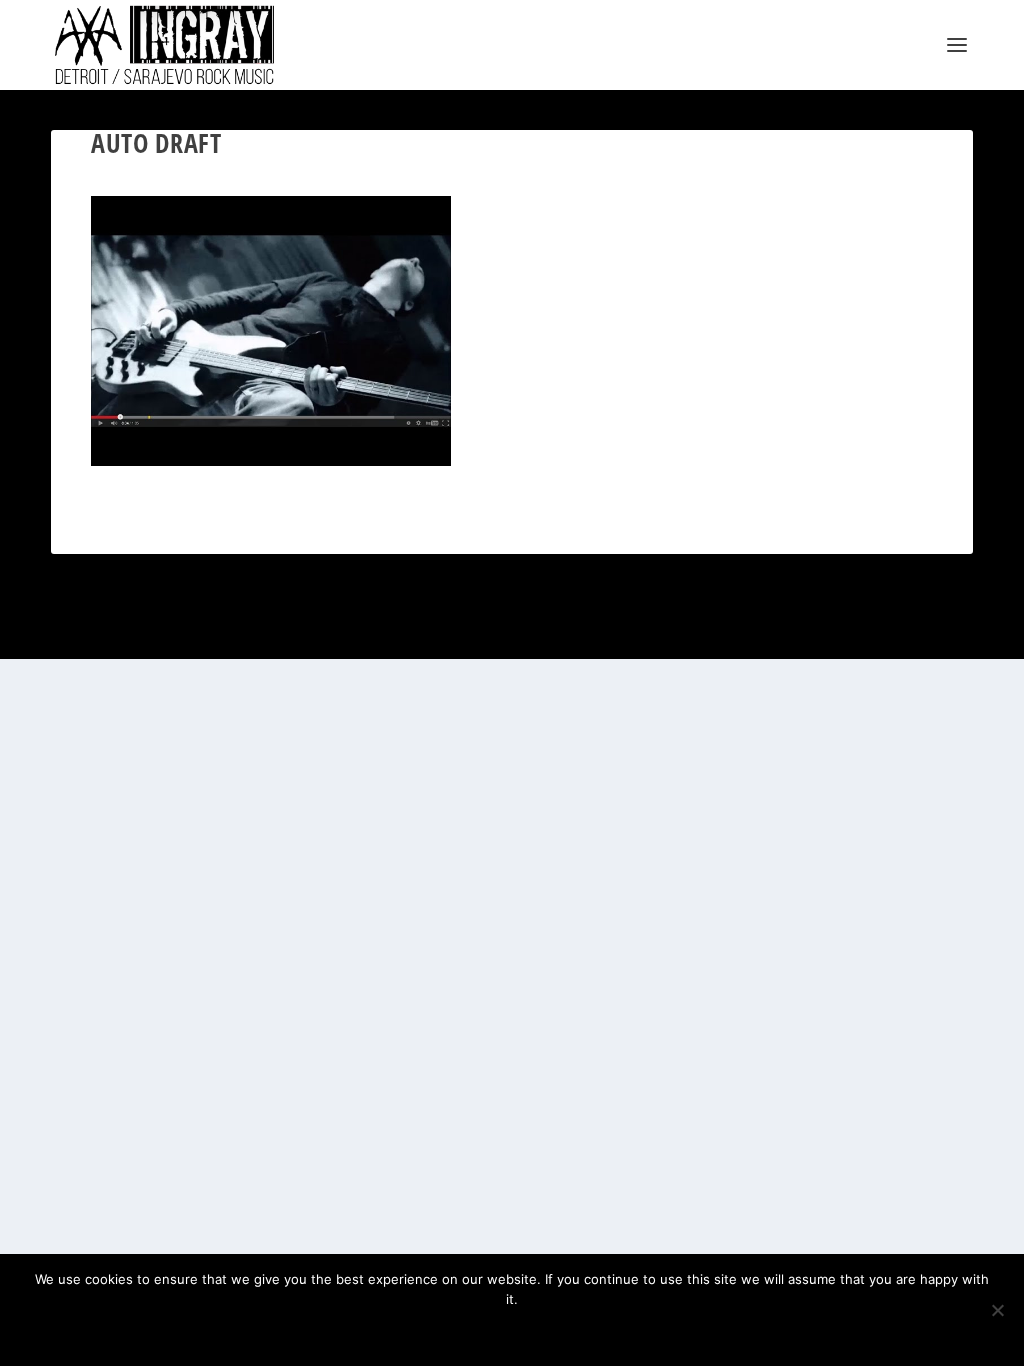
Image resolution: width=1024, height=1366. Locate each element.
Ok (446, 1333)
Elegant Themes (147, 635)
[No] (997, 1310)
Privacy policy (543, 1333)
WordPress (272, 635)
